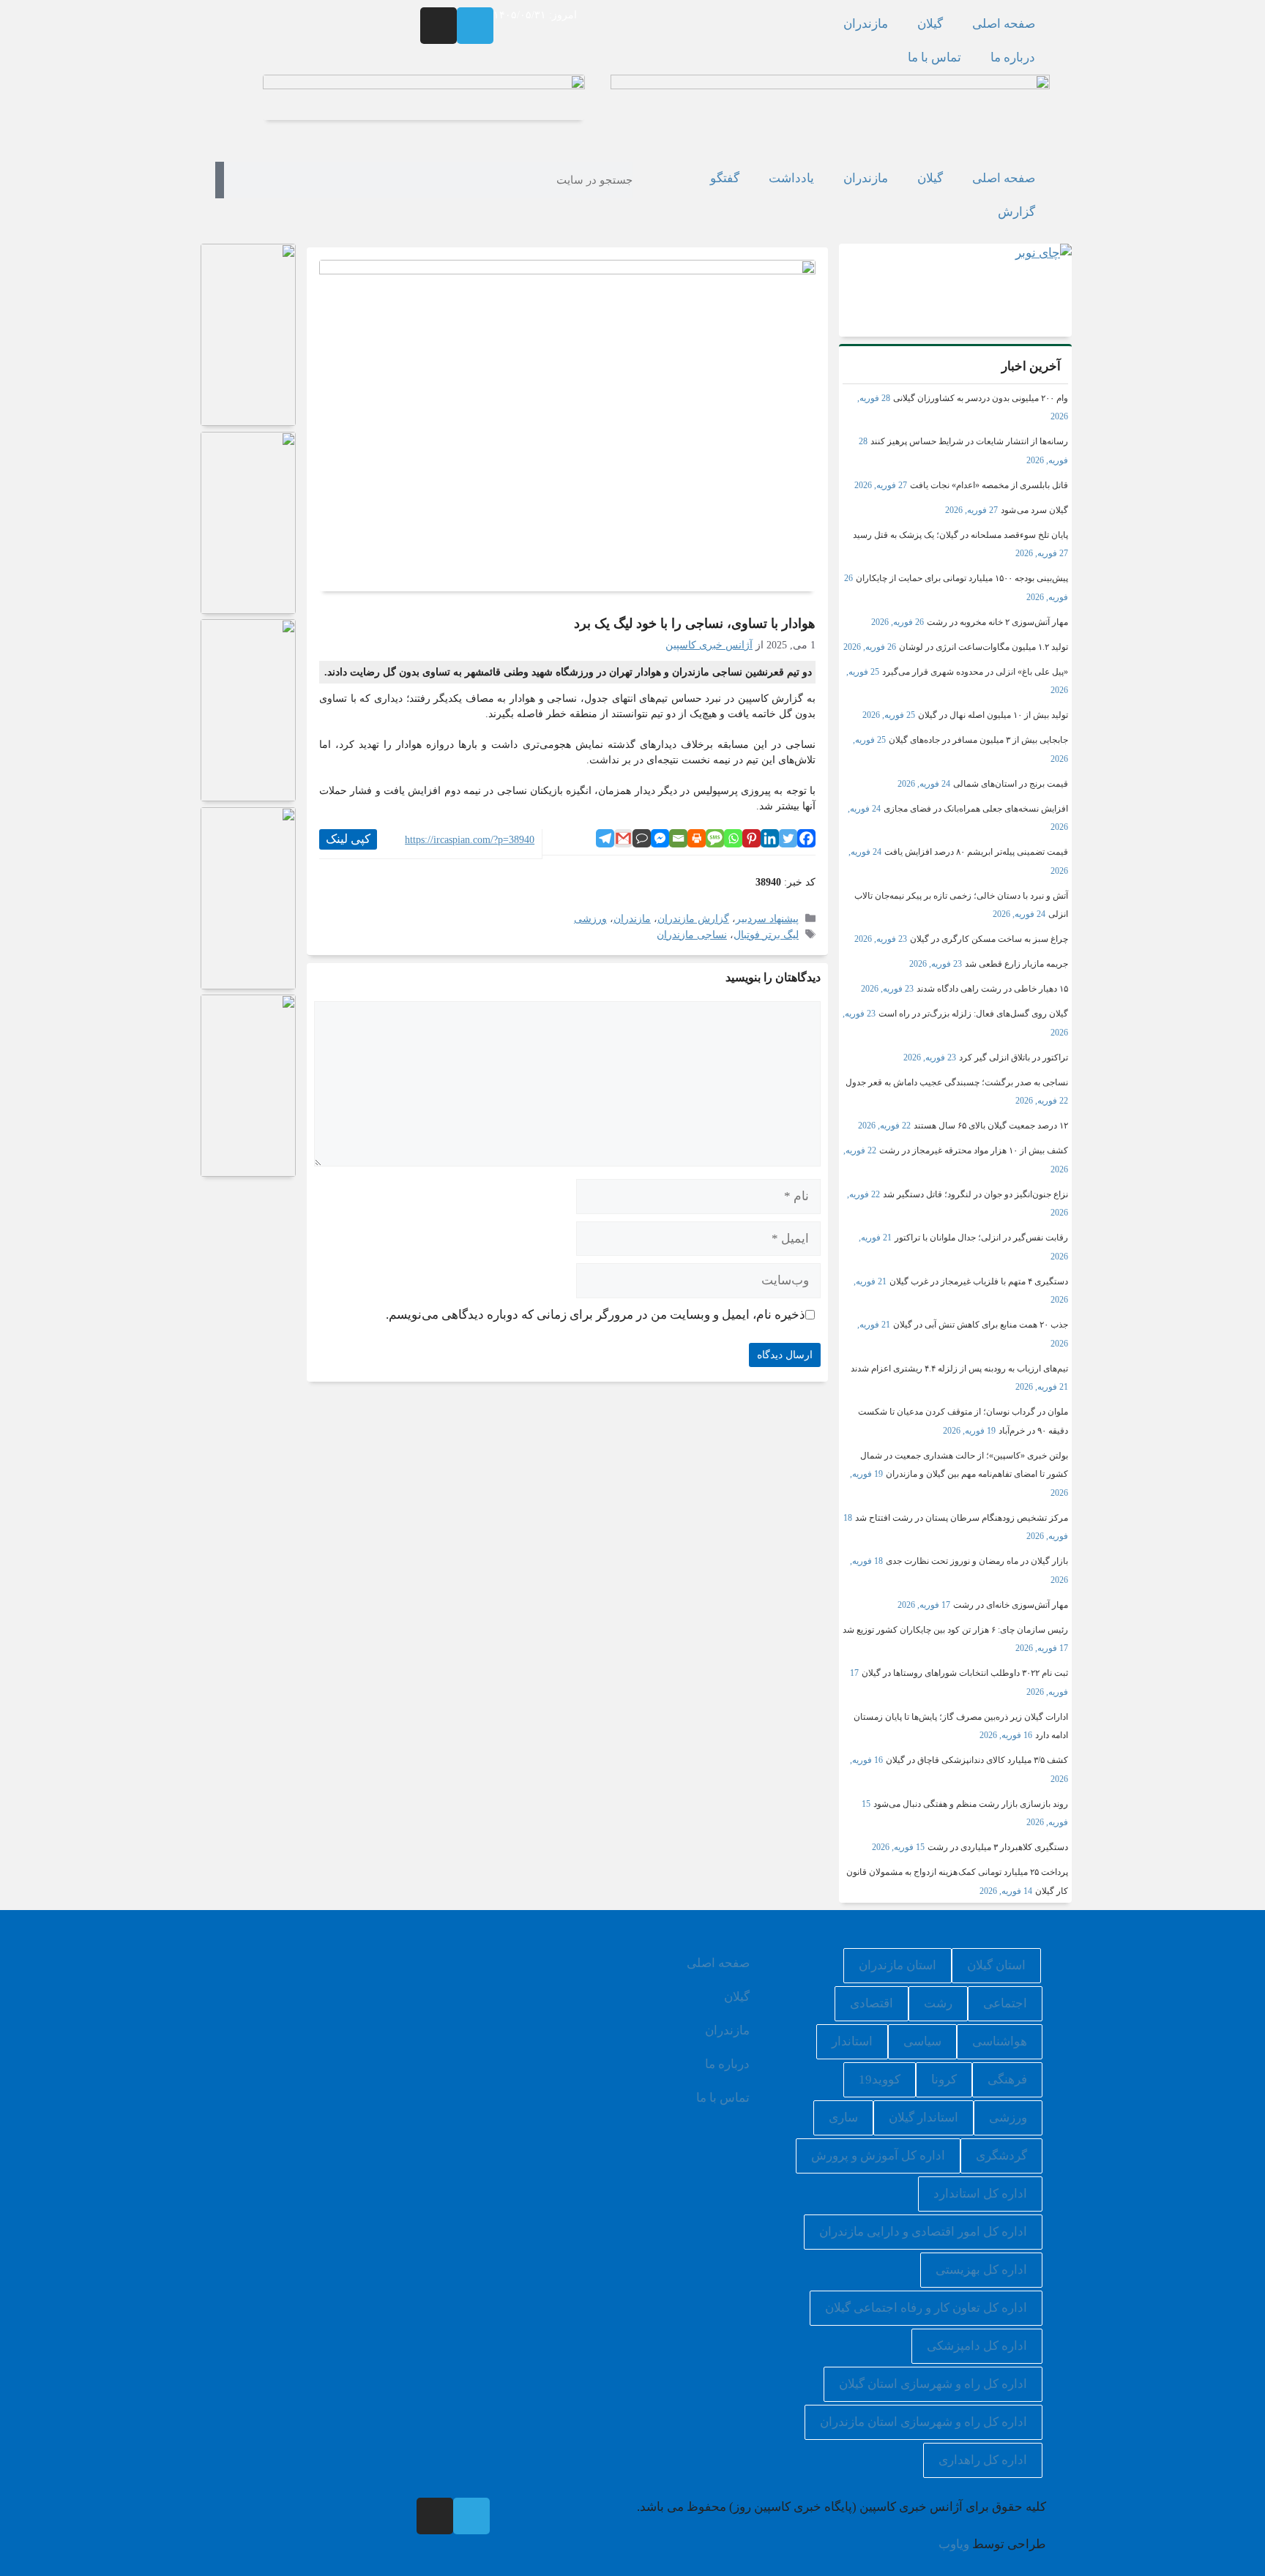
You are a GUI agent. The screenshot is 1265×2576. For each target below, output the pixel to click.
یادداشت (791, 178)
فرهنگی (1007, 2079)
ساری (843, 2118)
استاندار (852, 2041)
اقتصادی (872, 2003)
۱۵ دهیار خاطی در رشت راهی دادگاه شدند (992, 989)
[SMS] (715, 838)
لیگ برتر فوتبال (766, 935)
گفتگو (725, 178)
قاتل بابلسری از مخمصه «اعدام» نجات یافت (989, 485)
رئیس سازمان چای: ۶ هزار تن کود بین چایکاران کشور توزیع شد (955, 1630)
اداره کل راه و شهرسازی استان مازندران (923, 2422)
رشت (938, 2003)
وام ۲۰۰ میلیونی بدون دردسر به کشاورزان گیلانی (981, 398)
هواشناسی (1000, 2041)
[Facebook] (806, 838)
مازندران (866, 24)
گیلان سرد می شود (1034, 510)
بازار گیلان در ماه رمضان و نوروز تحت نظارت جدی (977, 1561)
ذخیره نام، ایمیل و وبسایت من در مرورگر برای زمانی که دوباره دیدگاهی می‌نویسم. (596, 1315)
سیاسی (922, 2041)
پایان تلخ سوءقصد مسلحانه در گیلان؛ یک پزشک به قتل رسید (960, 535)
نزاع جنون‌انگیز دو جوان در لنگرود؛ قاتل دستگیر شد (975, 1194)
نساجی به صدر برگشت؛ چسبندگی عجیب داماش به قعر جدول (957, 1082)
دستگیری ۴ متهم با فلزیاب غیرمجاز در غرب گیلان (979, 1281)
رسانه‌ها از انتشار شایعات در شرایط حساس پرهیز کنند (969, 441)
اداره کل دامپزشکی (977, 2346)
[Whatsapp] (733, 838)
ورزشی (590, 918)
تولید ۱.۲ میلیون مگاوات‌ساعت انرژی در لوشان (984, 647)
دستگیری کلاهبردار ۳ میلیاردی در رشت (998, 1847)
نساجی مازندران (692, 935)
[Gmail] (623, 838)
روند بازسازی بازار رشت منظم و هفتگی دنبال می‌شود (971, 1804)
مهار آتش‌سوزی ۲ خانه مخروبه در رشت (997, 622)
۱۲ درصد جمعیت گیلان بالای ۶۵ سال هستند (991, 1126)
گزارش (1016, 212)
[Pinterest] (751, 838)
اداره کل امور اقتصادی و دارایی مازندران (923, 2232)
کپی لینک (348, 839)
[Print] (697, 838)
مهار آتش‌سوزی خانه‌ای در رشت (1011, 1605)
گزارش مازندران (693, 918)
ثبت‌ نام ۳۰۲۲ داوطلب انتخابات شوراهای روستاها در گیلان (965, 1673)
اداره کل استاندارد (980, 2194)
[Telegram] (475, 26)
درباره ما (1013, 57)
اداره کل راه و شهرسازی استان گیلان (933, 2384)
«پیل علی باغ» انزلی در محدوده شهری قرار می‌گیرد (975, 672)
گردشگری (1001, 2156)
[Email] (678, 838)
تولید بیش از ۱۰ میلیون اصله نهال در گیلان (993, 715)
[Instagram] (439, 26)
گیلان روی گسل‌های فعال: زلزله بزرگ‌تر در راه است (973, 1014)
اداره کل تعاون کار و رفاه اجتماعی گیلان (926, 2308)
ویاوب (954, 2544)
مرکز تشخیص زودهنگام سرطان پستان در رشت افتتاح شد (962, 1518)
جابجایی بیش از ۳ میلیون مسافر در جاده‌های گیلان (978, 740)
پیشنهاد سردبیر (767, 918)
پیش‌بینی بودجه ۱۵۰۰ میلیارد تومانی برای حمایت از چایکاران (962, 578)
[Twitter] (788, 838)
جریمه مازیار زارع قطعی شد (1016, 964)
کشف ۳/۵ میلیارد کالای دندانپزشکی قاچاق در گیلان (977, 1760)
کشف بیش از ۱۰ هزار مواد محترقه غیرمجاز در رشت (974, 1150)
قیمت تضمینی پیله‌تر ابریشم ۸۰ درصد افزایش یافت (976, 852)
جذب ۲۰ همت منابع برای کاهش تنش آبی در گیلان (981, 1325)
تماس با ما (934, 57)
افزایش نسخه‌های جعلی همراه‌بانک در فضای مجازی (976, 809)
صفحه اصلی (1004, 24)
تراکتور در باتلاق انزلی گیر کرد (1014, 1057)
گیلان (930, 24)
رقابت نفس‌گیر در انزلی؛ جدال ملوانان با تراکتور (981, 1238)
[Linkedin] (770, 838)
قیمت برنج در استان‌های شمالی (1011, 784)
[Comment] (642, 838)
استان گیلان (996, 1965)
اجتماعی (1005, 2003)
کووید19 (880, 2079)
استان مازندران (898, 1965)
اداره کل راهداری (983, 2460)
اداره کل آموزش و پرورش (878, 2156)
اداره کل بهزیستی (981, 2270)
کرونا (944, 2079)
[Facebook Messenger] (660, 838)
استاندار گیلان (923, 2118)
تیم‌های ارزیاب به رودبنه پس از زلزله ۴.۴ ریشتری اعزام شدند (959, 1368)
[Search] (220, 180)
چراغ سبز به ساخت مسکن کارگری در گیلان (989, 939)
